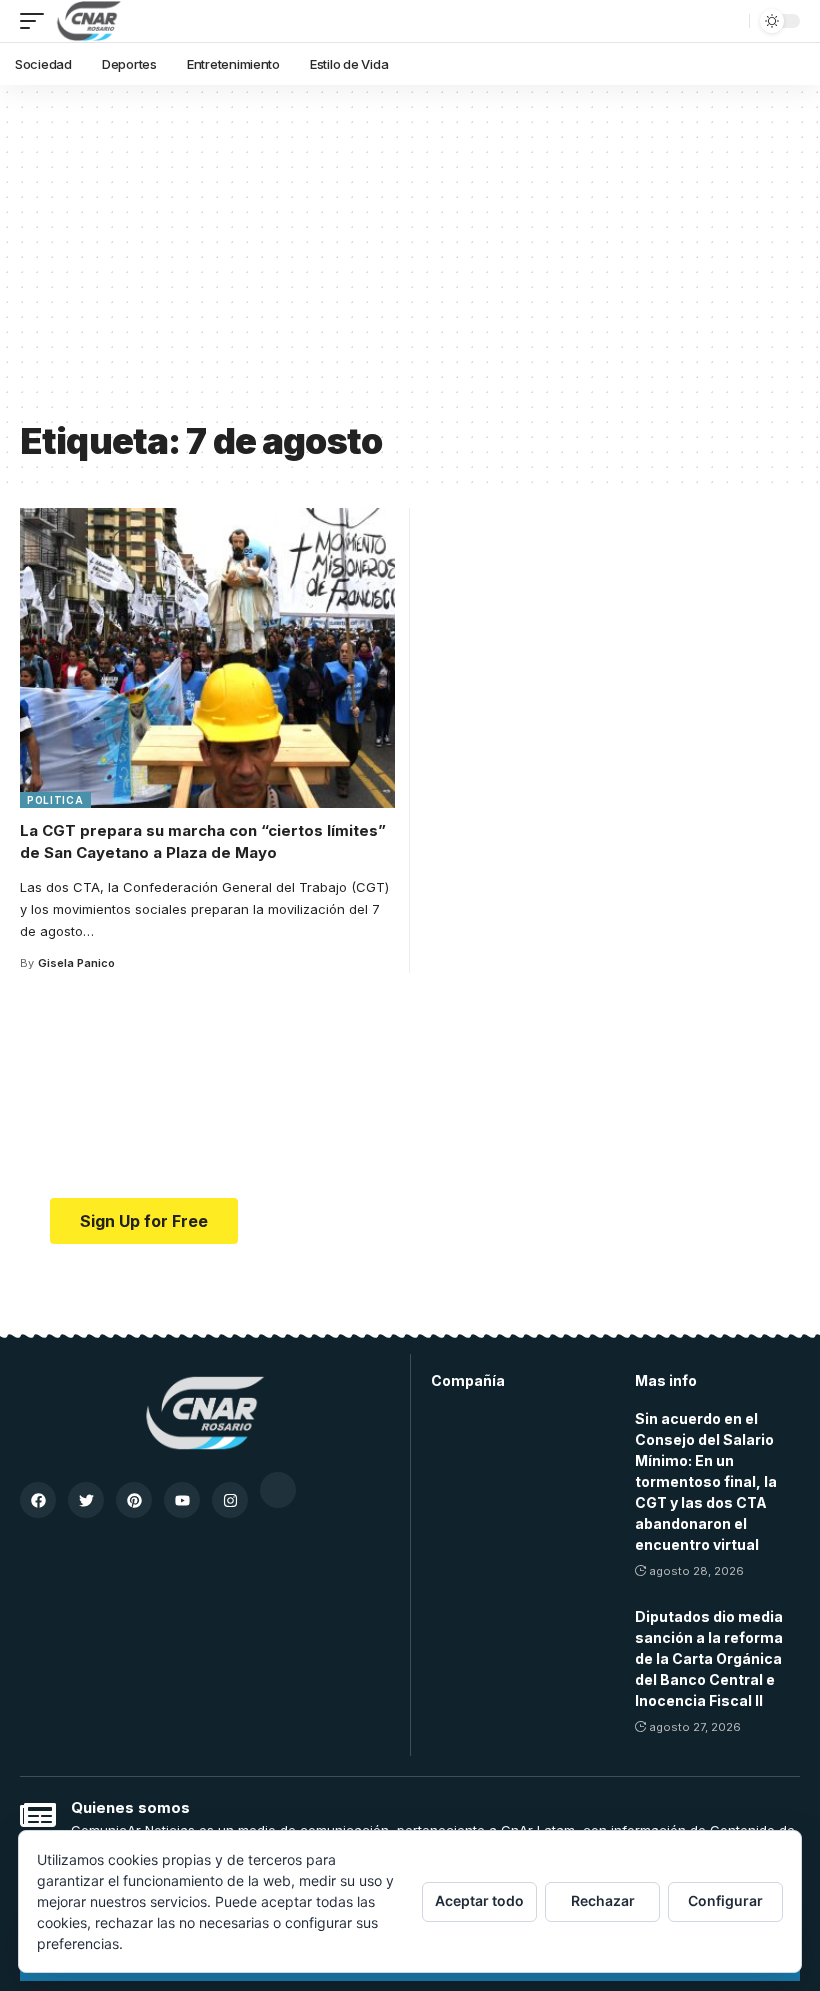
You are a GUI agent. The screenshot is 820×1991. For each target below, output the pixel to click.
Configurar (725, 1900)
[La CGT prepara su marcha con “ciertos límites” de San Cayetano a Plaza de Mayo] (207, 658)
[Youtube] (182, 1500)
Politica (55, 800)
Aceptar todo (479, 1900)
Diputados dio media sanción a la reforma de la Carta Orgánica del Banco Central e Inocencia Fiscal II (709, 1658)
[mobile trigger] (37, 21)
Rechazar (603, 1900)
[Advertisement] (410, 260)
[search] (729, 21)
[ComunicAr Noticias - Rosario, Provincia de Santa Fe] (89, 21)
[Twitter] (86, 1500)
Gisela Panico (76, 963)
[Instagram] (230, 1500)
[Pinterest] (134, 1500)
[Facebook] (38, 1500)
